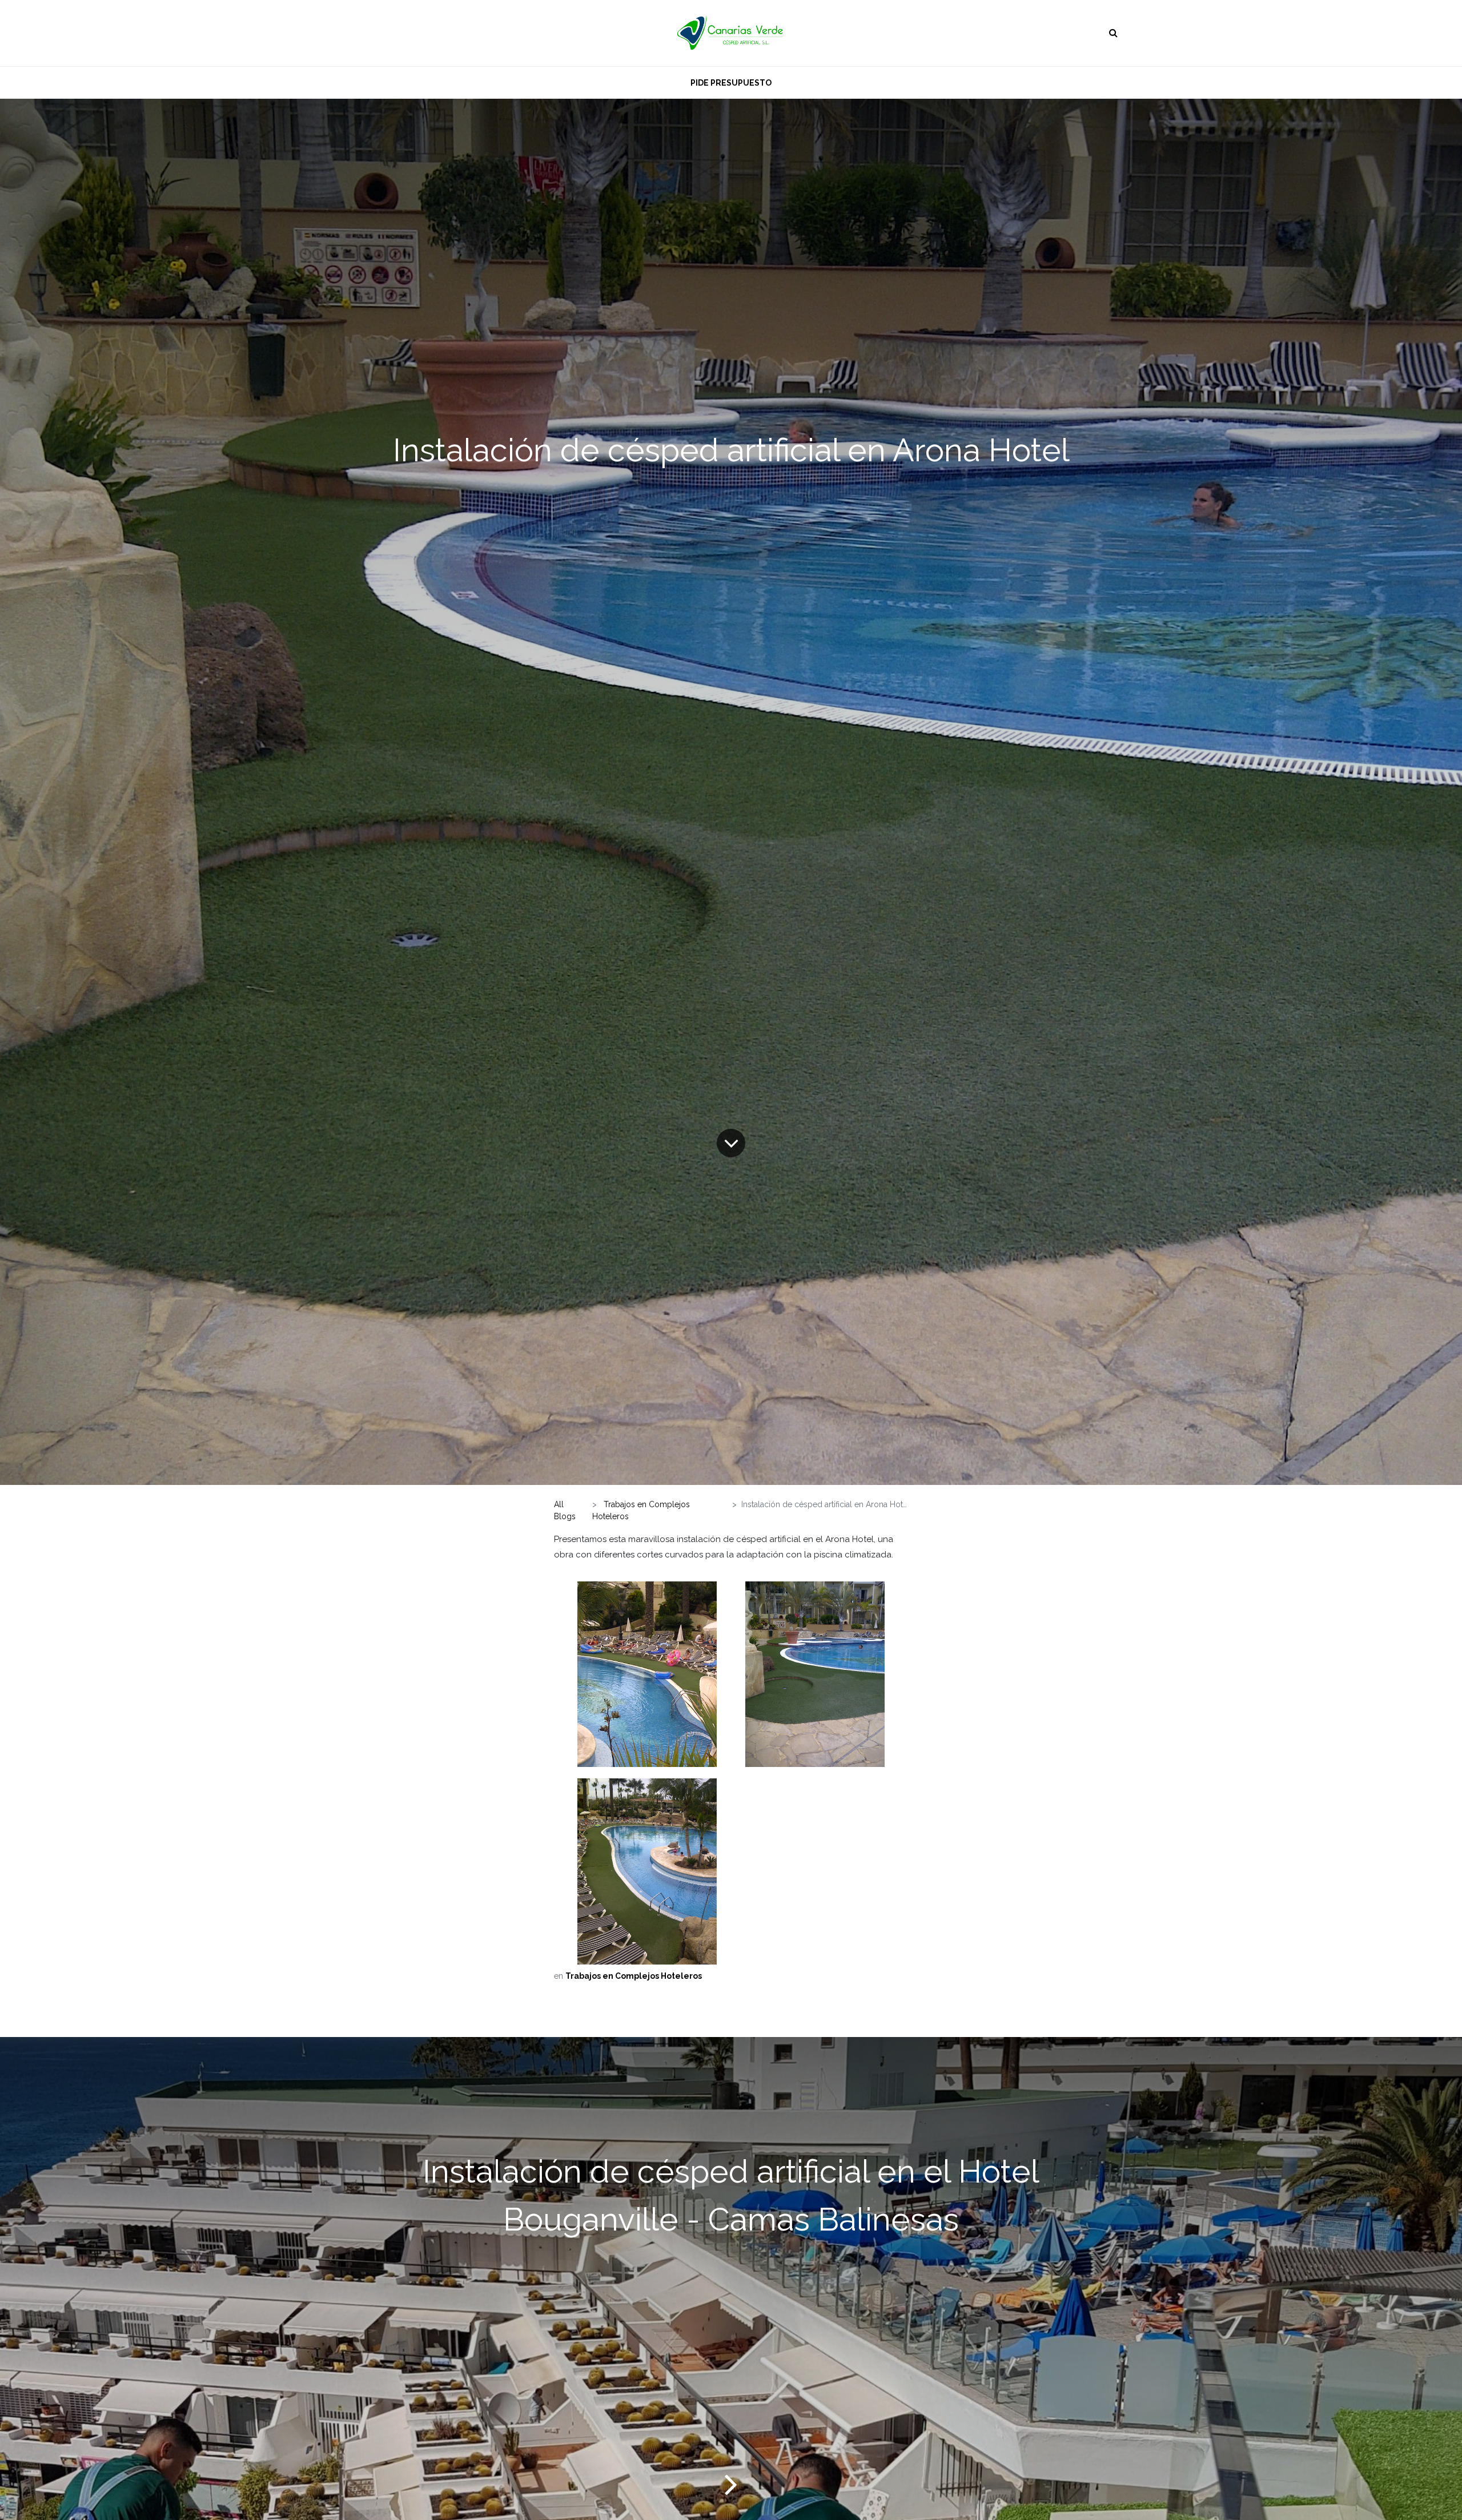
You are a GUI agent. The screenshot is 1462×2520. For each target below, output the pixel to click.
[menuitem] (731, 82)
